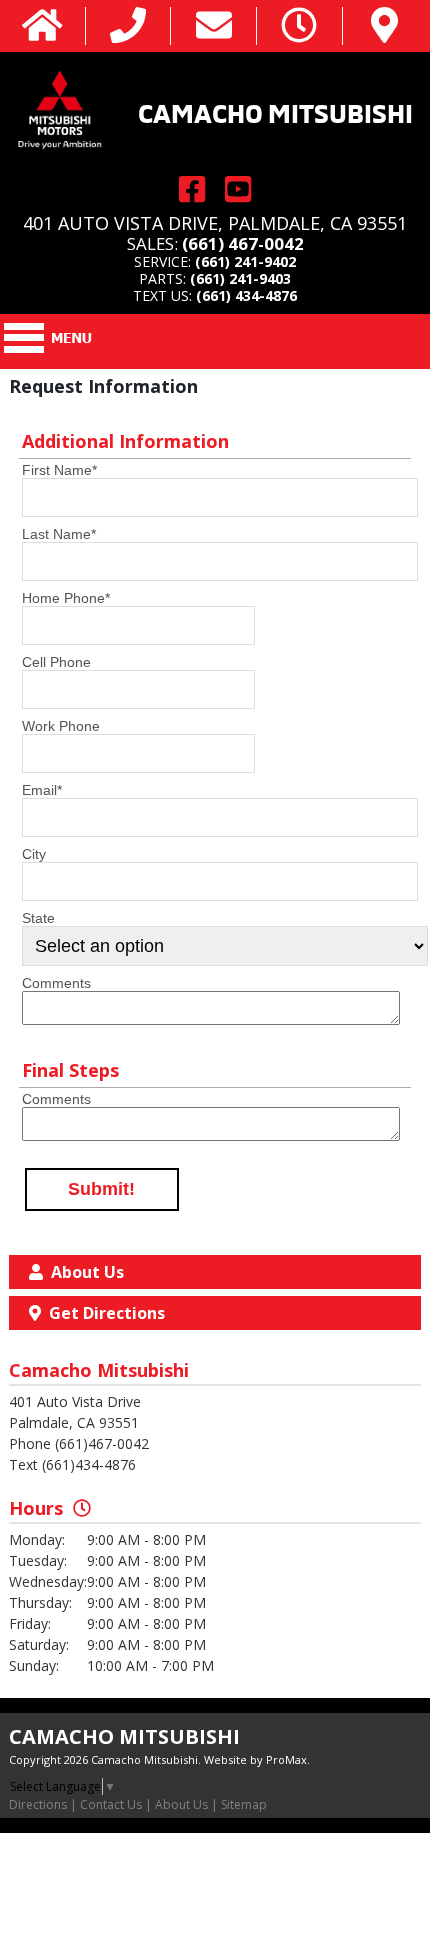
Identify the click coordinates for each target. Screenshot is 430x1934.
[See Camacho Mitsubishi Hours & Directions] (299, 26)
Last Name (59, 534)
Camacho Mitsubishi (275, 111)
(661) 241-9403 (240, 278)
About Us (181, 1804)
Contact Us (111, 1804)
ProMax (286, 1759)
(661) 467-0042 (243, 243)
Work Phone (61, 726)
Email (42, 790)
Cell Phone (56, 662)
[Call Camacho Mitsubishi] (128, 26)
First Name (59, 470)
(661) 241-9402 (245, 261)
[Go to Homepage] (42, 26)
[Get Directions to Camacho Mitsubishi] (384, 26)
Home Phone (66, 598)
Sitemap (244, 1804)
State (38, 918)
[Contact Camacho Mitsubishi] (214, 26)
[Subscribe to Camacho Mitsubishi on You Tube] (238, 189)
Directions (38, 1804)
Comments (56, 983)
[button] (102, 1190)
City (34, 854)
